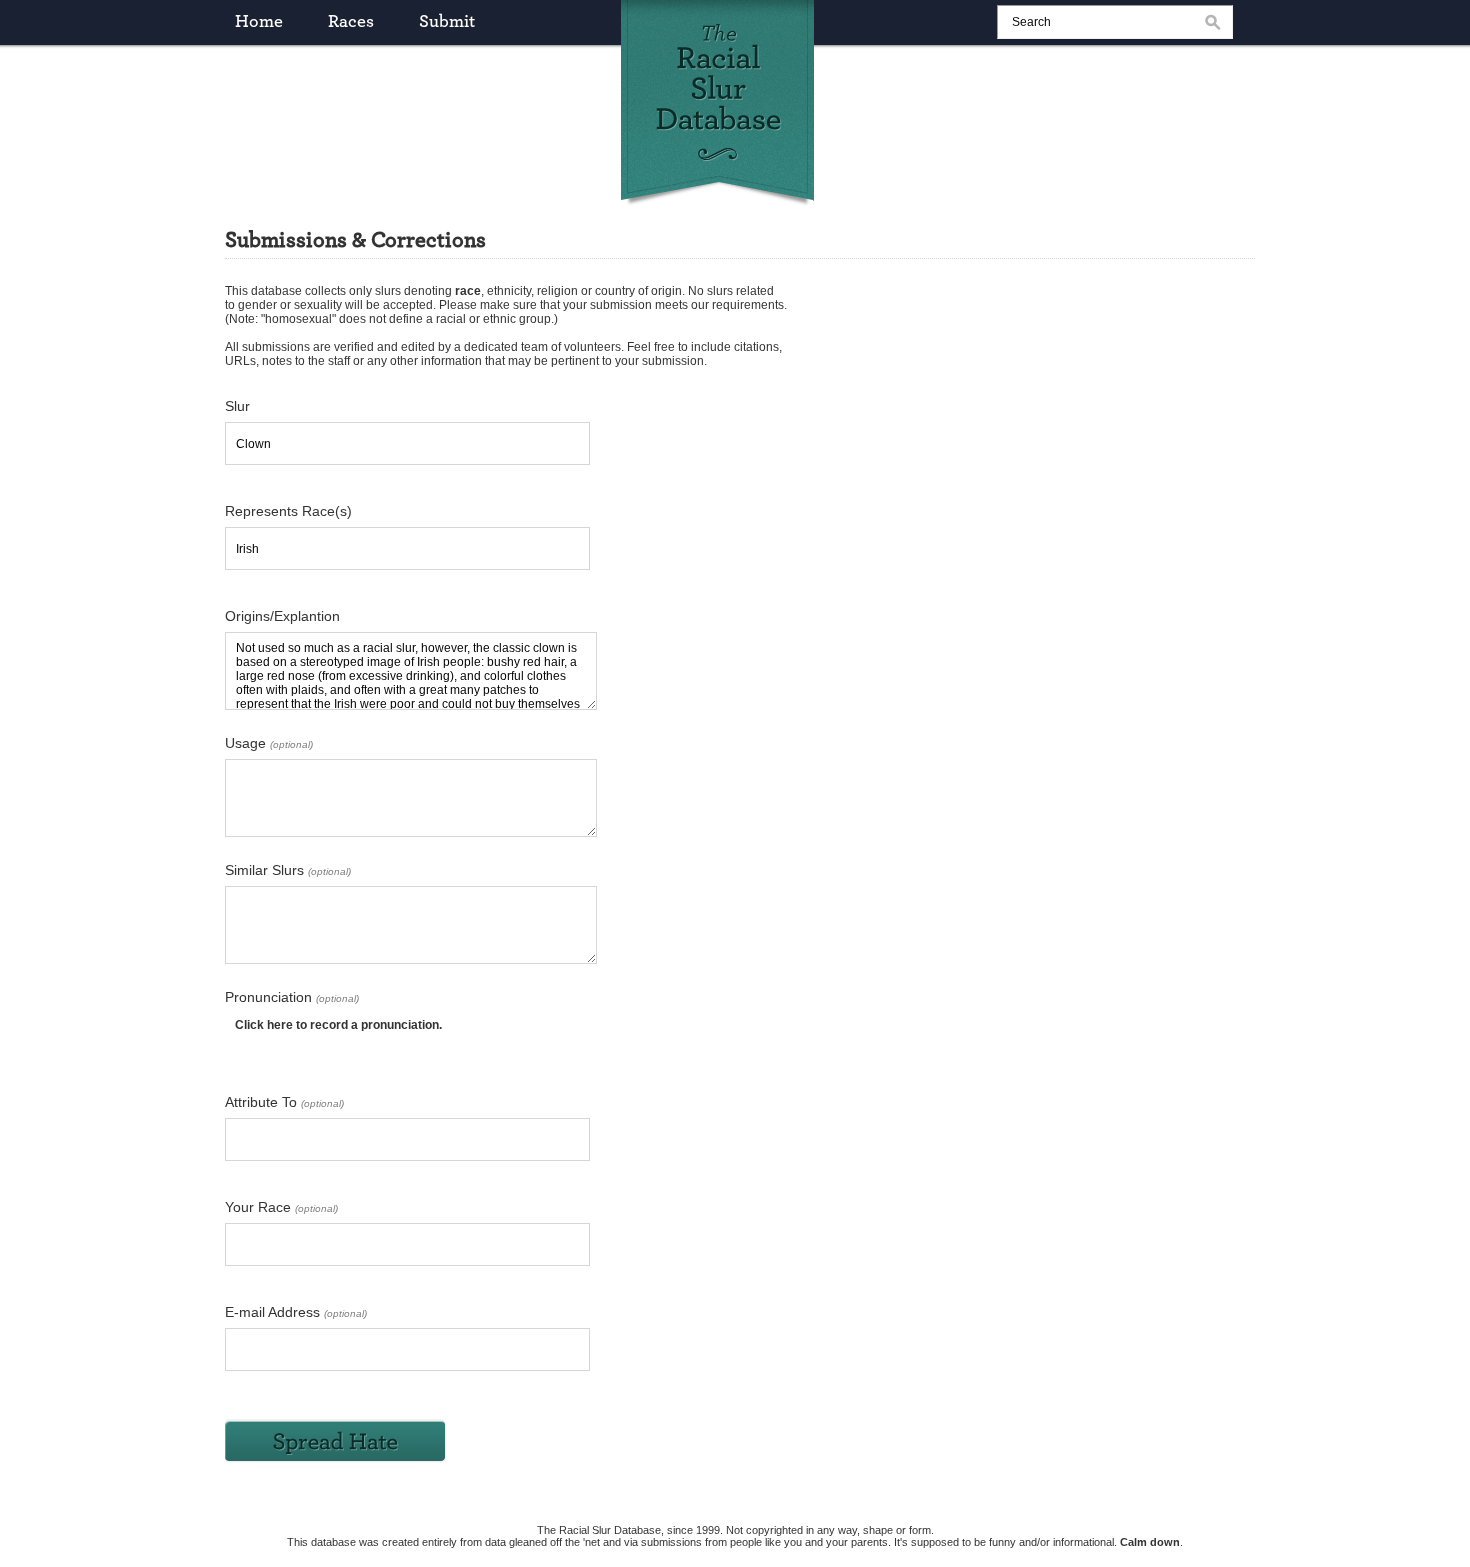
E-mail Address (296, 1312)
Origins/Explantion (282, 616)
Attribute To (284, 1102)
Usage (269, 743)
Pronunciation (292, 997)
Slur (237, 406)
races (351, 22)
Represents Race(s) (288, 511)
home (259, 22)
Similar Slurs (288, 870)
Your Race (281, 1207)
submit (447, 22)
